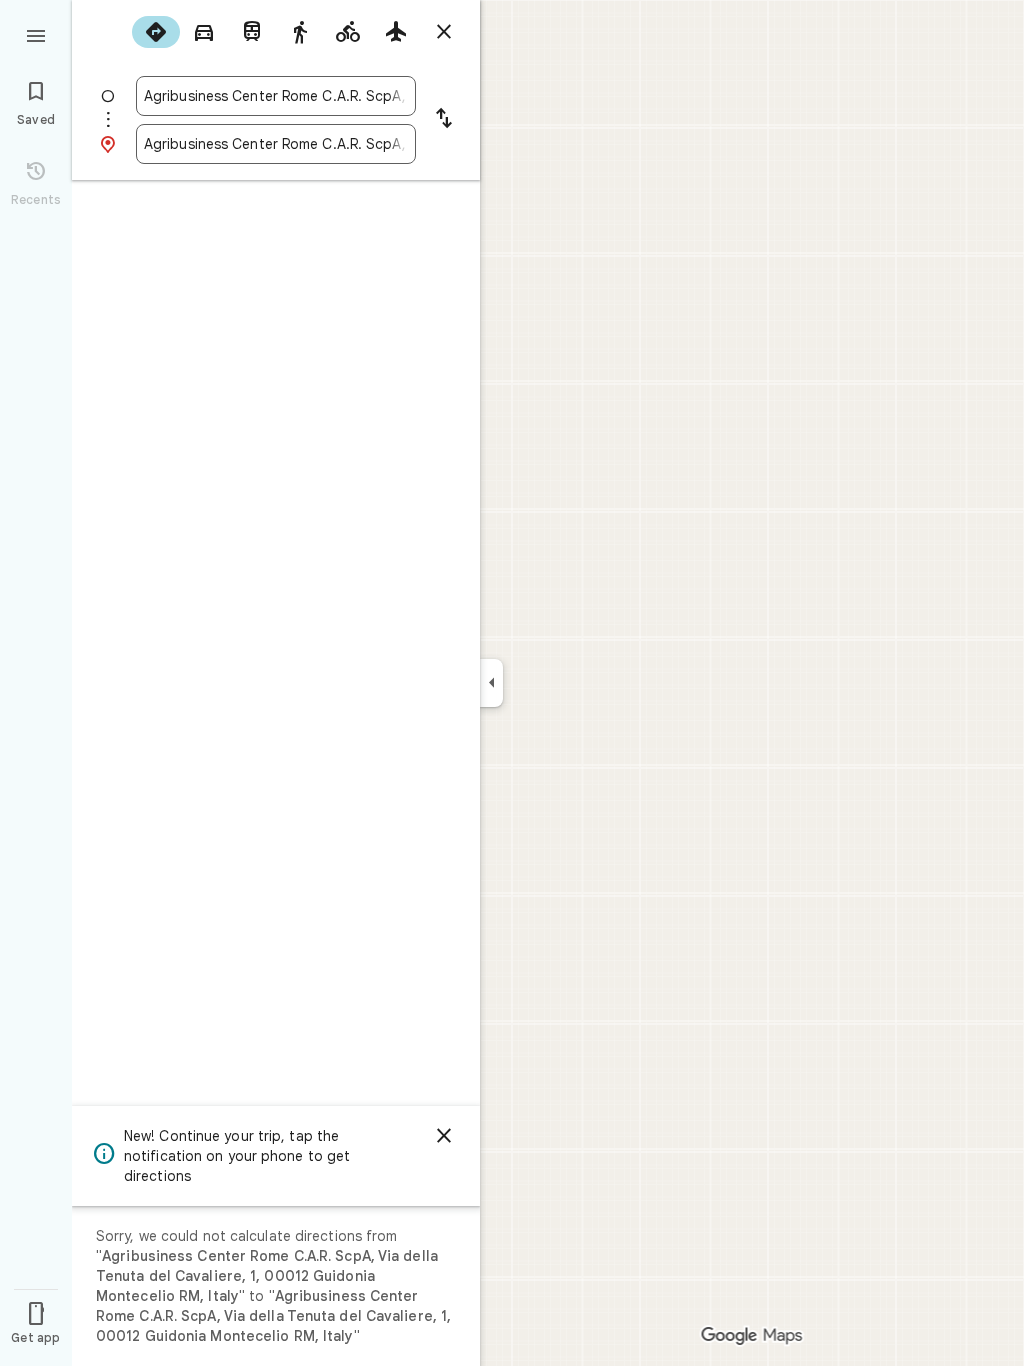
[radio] (156, 32)
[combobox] (276, 96)
